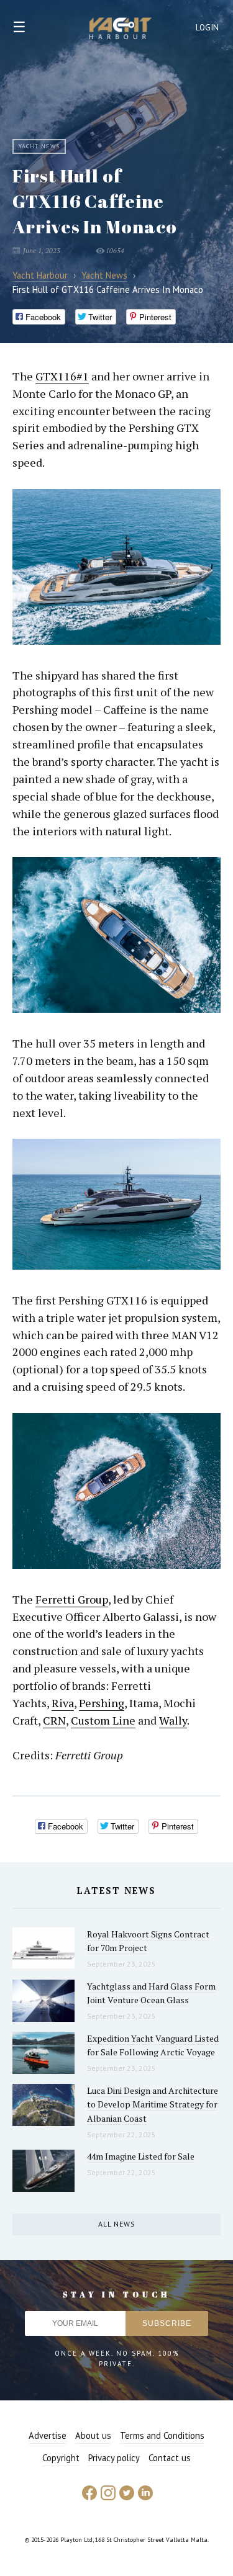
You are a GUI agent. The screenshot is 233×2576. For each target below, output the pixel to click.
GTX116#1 (62, 376)
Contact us (170, 2458)
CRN (54, 1720)
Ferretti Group (72, 1599)
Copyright (61, 2458)
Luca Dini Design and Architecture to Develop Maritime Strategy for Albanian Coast (153, 2104)
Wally (173, 1720)
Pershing (102, 1703)
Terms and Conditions (162, 2435)
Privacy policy (114, 2458)
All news (117, 2224)
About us (93, 2435)
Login (208, 28)
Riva (63, 1703)
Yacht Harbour (121, 30)
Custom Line (103, 1720)
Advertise (48, 2435)
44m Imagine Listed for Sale (141, 2156)
